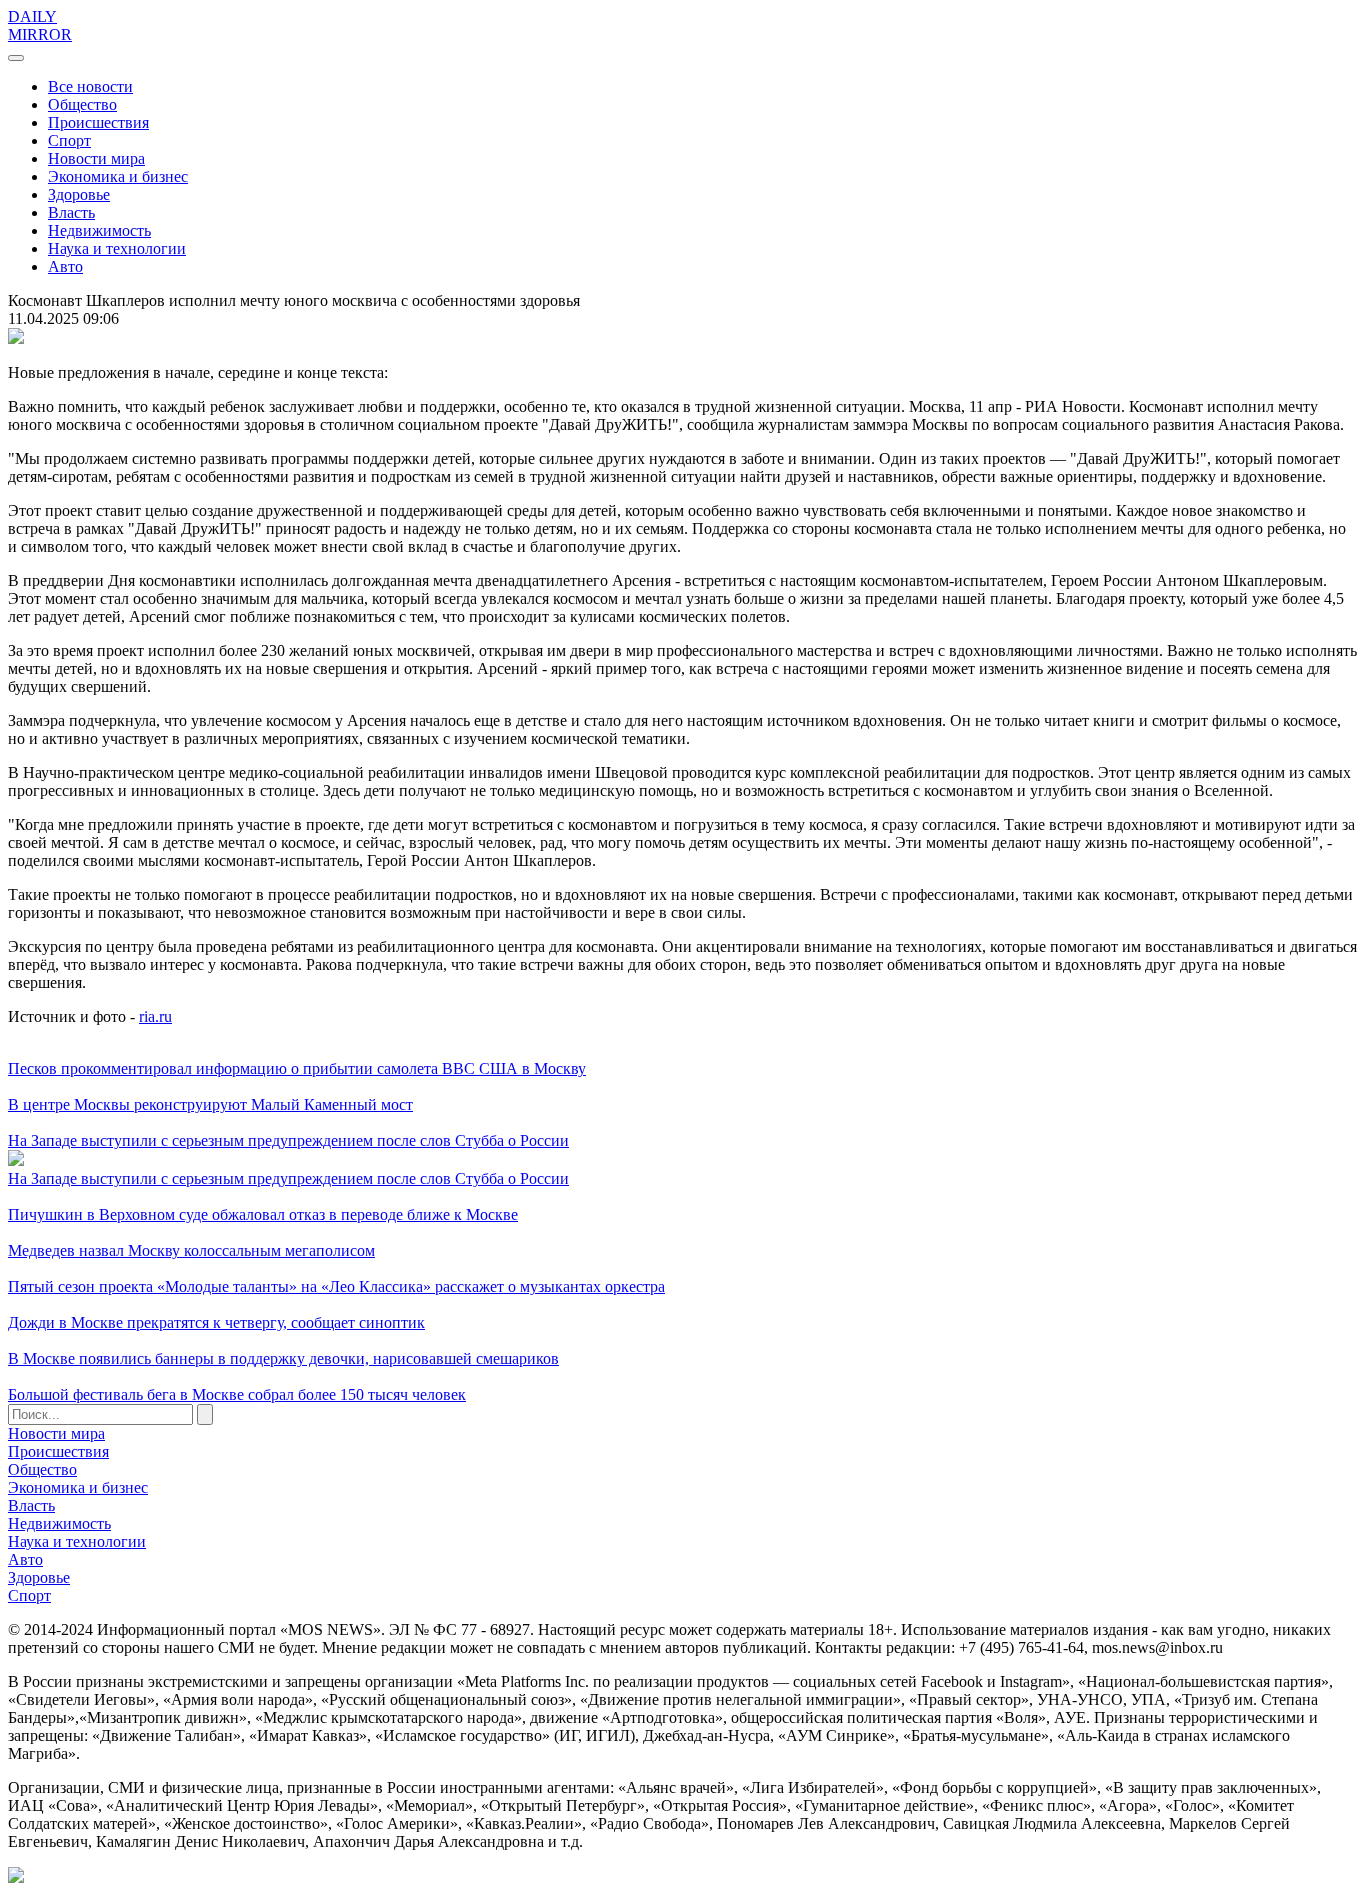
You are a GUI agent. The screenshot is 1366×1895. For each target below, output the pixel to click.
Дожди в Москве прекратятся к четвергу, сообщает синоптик (216, 1322)
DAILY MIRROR (40, 25)
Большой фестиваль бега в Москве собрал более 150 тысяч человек (237, 1394)
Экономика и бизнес (118, 176)
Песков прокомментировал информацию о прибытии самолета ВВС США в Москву (297, 1068)
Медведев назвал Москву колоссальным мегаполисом (191, 1250)
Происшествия (98, 122)
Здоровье (79, 194)
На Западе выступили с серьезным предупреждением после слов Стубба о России (288, 1140)
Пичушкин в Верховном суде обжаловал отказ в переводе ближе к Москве (263, 1214)
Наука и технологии (117, 248)
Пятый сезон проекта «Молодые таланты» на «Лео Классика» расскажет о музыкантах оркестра (336, 1286)
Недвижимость (99, 230)
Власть (71, 212)
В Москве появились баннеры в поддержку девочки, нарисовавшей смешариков (283, 1358)
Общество (82, 104)
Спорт (69, 140)
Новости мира (96, 158)
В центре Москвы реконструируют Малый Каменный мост (210, 1104)
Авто (65, 266)
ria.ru (155, 1016)
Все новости (90, 86)
